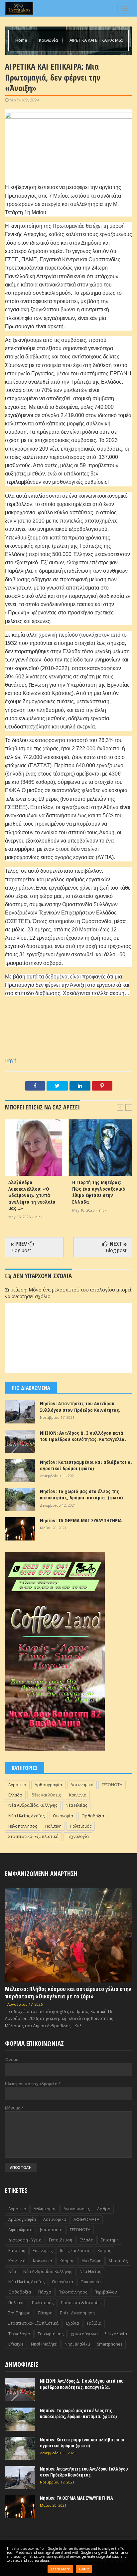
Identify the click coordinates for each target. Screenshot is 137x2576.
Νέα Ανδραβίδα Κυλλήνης (33, 1805)
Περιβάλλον (106, 2292)
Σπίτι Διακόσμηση (77, 2313)
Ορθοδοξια (93, 1816)
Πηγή (11, 1060)
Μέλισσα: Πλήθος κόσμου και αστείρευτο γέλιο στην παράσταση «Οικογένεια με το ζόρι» (68, 1993)
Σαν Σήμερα (19, 2313)
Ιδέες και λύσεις (46, 1795)
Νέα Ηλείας (76, 1805)
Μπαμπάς (118, 2261)
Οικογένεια (63, 2282)
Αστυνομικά (82, 1785)
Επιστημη (110, 2240)
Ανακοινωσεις (77, 2209)
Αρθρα (104, 2209)
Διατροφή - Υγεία (25, 2240)
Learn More (60, 2569)
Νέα (12, 2271)
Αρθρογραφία (48, 1785)
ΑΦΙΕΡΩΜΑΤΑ (86, 2219)
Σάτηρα (45, 2313)
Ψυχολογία (116, 2334)
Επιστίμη (17, 2251)
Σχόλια (72, 2323)
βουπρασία (51, 2230)
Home (22, 40)
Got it (84, 2569)
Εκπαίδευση (61, 2240)
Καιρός (104, 2251)
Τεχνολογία (78, 1836)
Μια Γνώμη (91, 2261)
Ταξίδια (94, 2323)
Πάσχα (45, 2292)
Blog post (21, 1250)
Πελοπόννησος (23, 1826)
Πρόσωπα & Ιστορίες (81, 2303)
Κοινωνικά (43, 2261)
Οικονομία (63, 1816)
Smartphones (110, 2344)
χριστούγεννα (84, 2334)
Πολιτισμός (81, 1826)
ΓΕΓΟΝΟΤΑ (112, 1785)
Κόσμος (67, 2261)
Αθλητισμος (45, 2209)
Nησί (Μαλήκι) (44, 2344)
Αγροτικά (17, 1785)
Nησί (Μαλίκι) (77, 2344)
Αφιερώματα (20, 2230)
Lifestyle (16, 2344)
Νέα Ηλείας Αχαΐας (26, 1816)
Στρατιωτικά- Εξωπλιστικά (33, 1836)
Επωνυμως (43, 2251)
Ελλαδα (15, 1795)
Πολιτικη (53, 1826)
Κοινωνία (49, 40)
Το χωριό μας (51, 2334)
